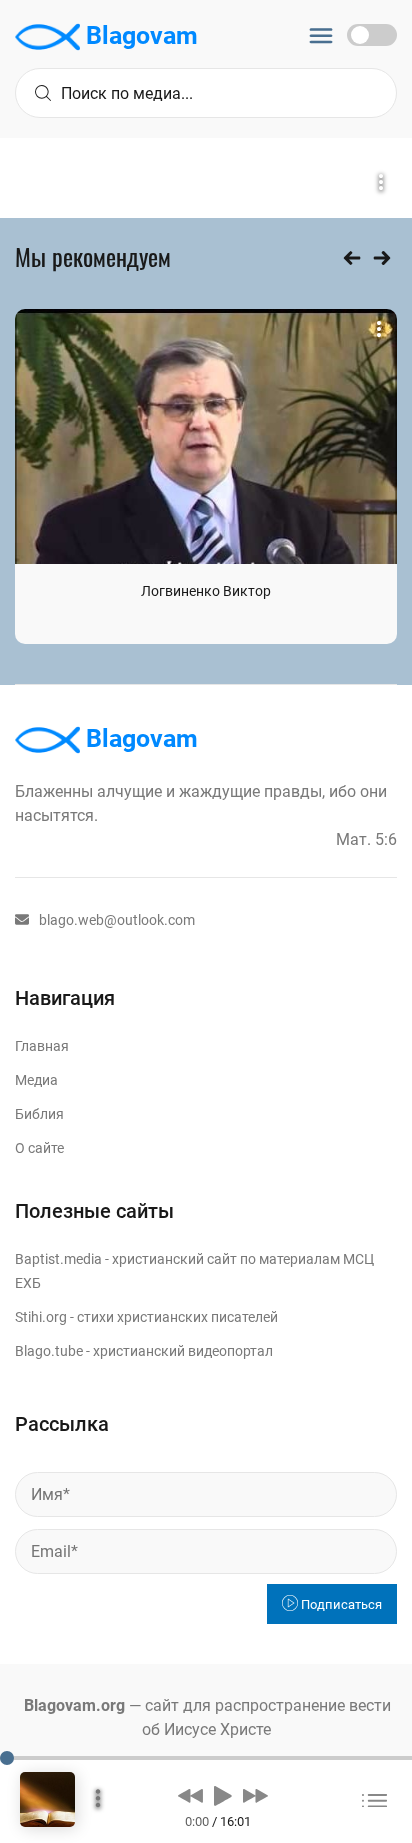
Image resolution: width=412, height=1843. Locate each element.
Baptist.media (58, 1259)
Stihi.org (41, 1317)
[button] (190, 1795)
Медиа (36, 1080)
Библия (39, 1114)
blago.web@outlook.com (117, 920)
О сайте (39, 1148)
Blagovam (139, 35)
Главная (42, 1046)
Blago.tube (49, 1351)
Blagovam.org (74, 1705)
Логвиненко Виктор (206, 591)
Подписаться (340, 1604)
